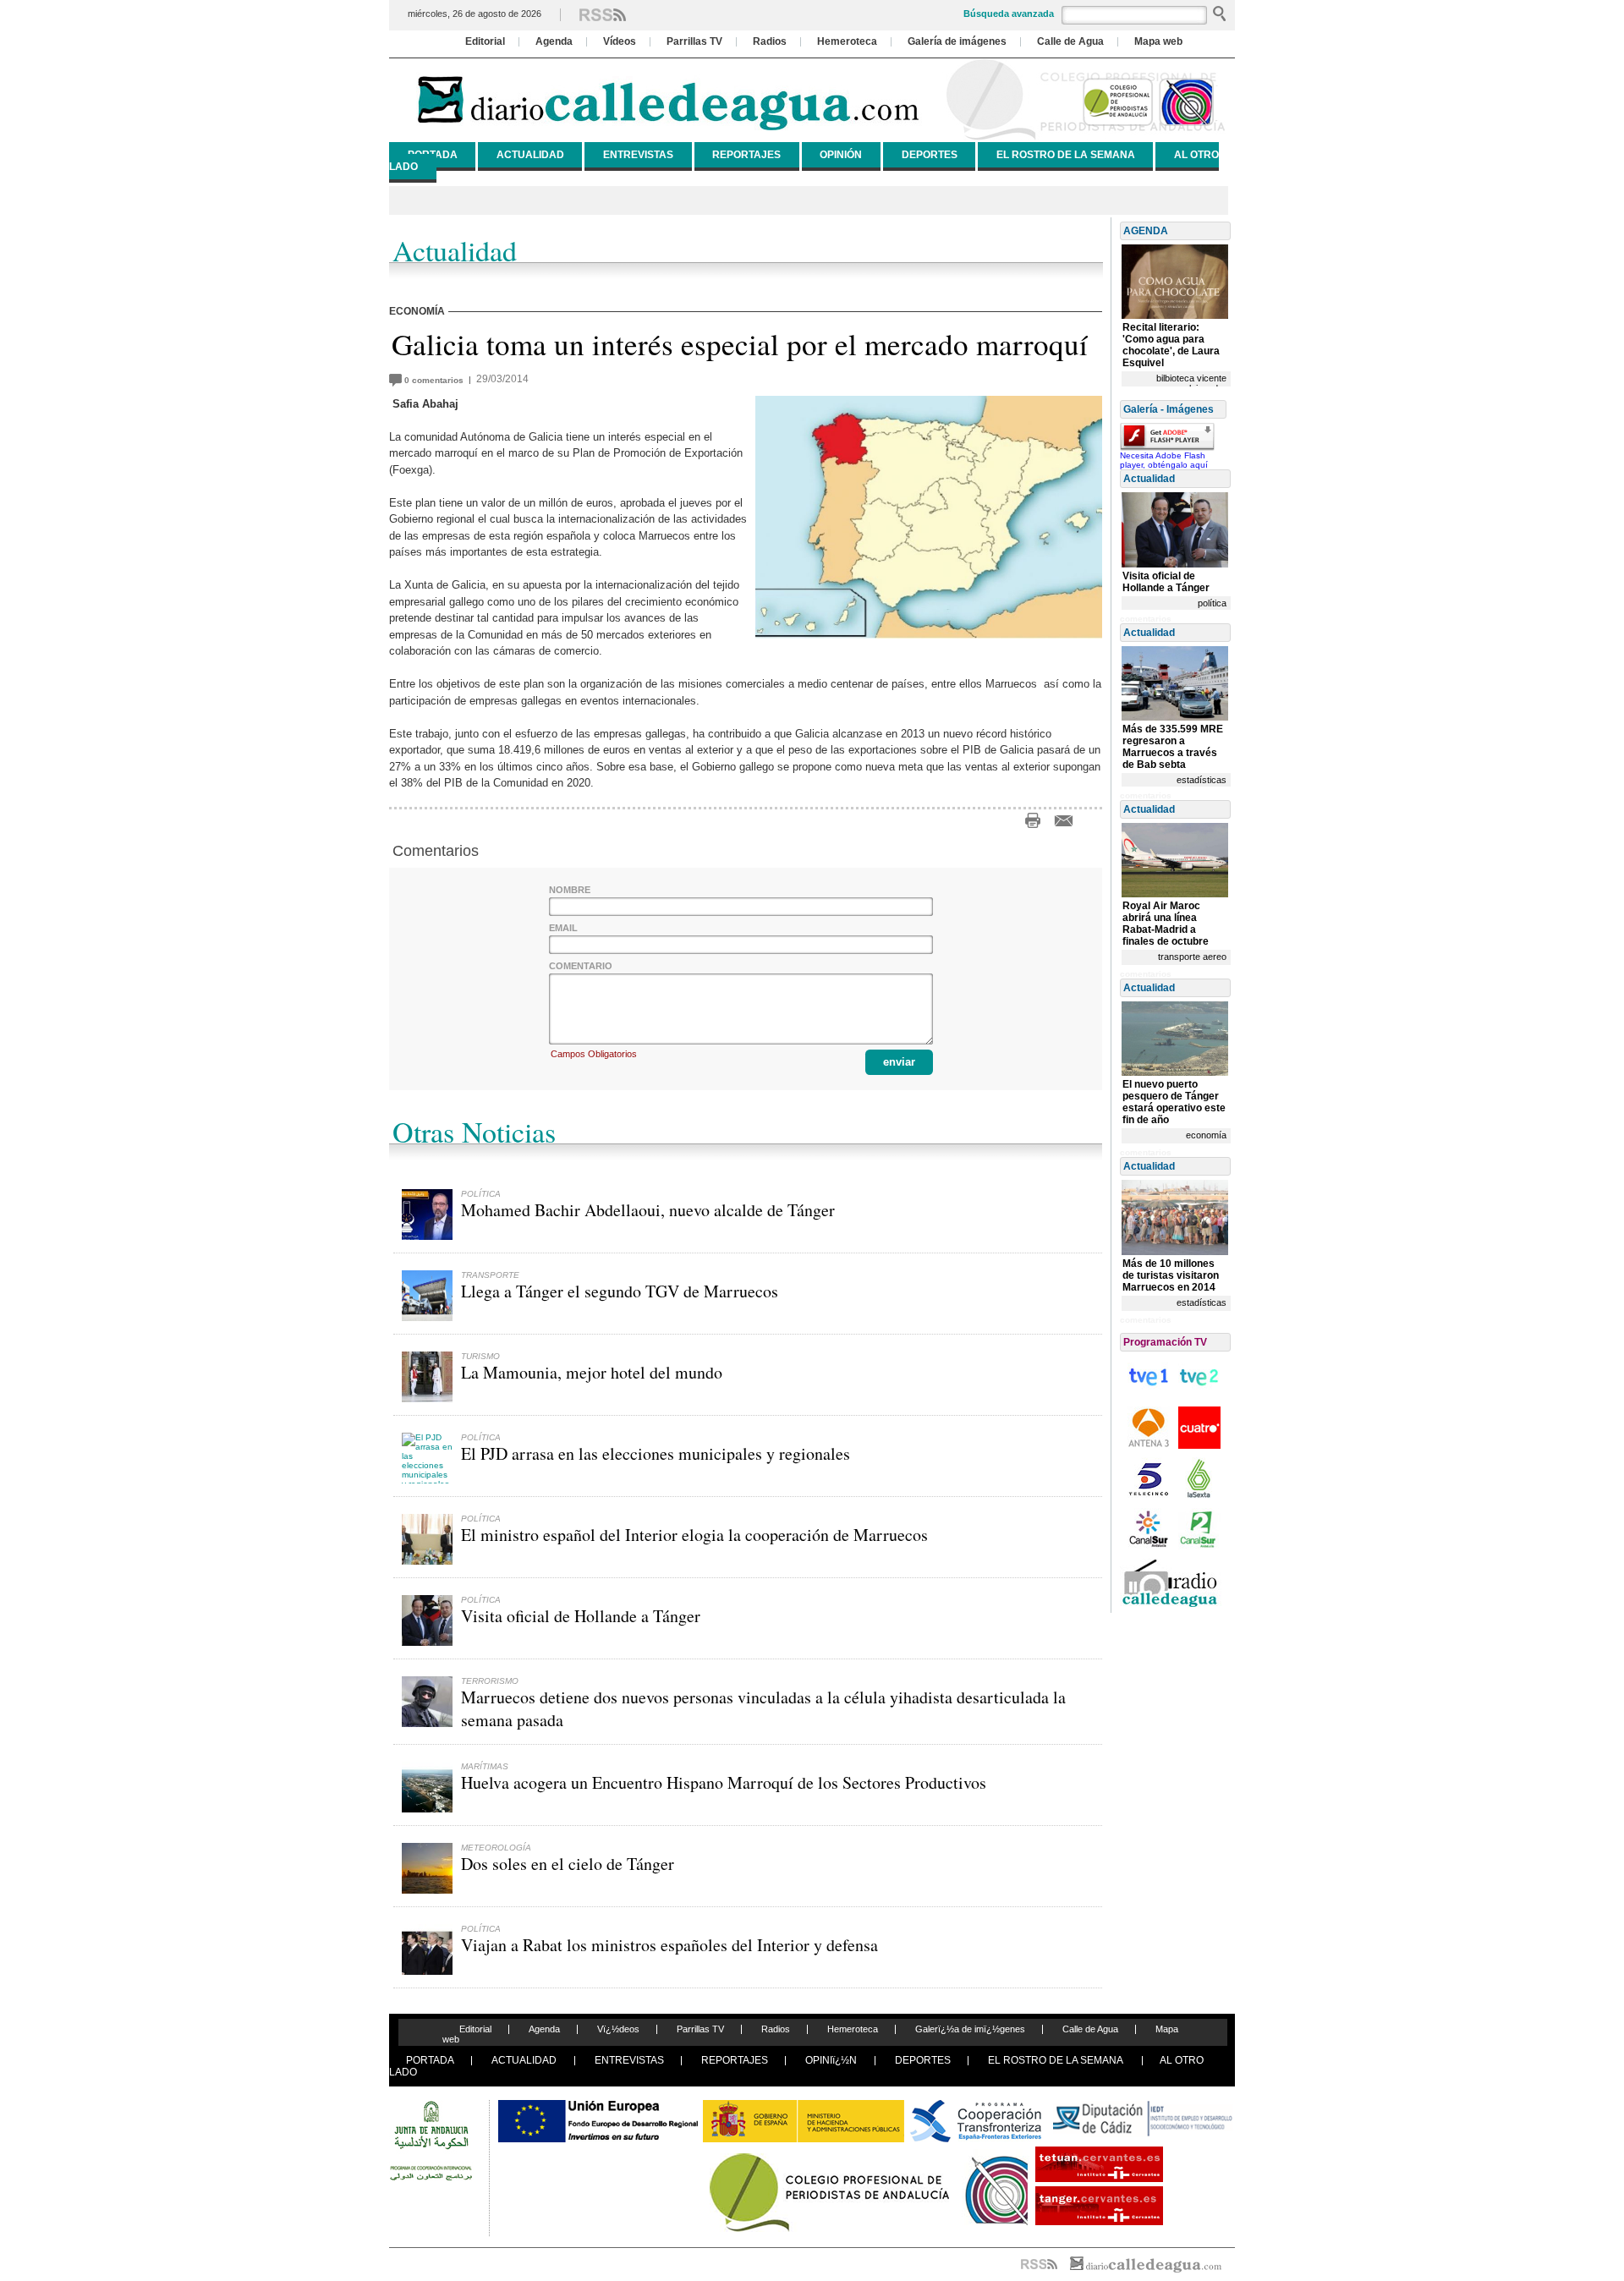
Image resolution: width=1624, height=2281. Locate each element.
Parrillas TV (694, 41)
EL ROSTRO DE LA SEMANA (1066, 155)
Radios (770, 41)
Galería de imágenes (957, 41)
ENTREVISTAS (638, 155)
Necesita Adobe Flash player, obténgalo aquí (1164, 460)
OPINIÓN (841, 155)
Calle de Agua (1070, 41)
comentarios (436, 380)
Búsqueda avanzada (1009, 14)
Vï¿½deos (618, 2029)
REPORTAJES (746, 155)
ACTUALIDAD (530, 155)
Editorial (485, 41)
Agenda (554, 41)
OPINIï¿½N (831, 2060)
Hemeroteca (847, 41)
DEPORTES (930, 155)
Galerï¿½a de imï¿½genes (970, 2029)
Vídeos (620, 41)
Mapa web (1158, 41)
